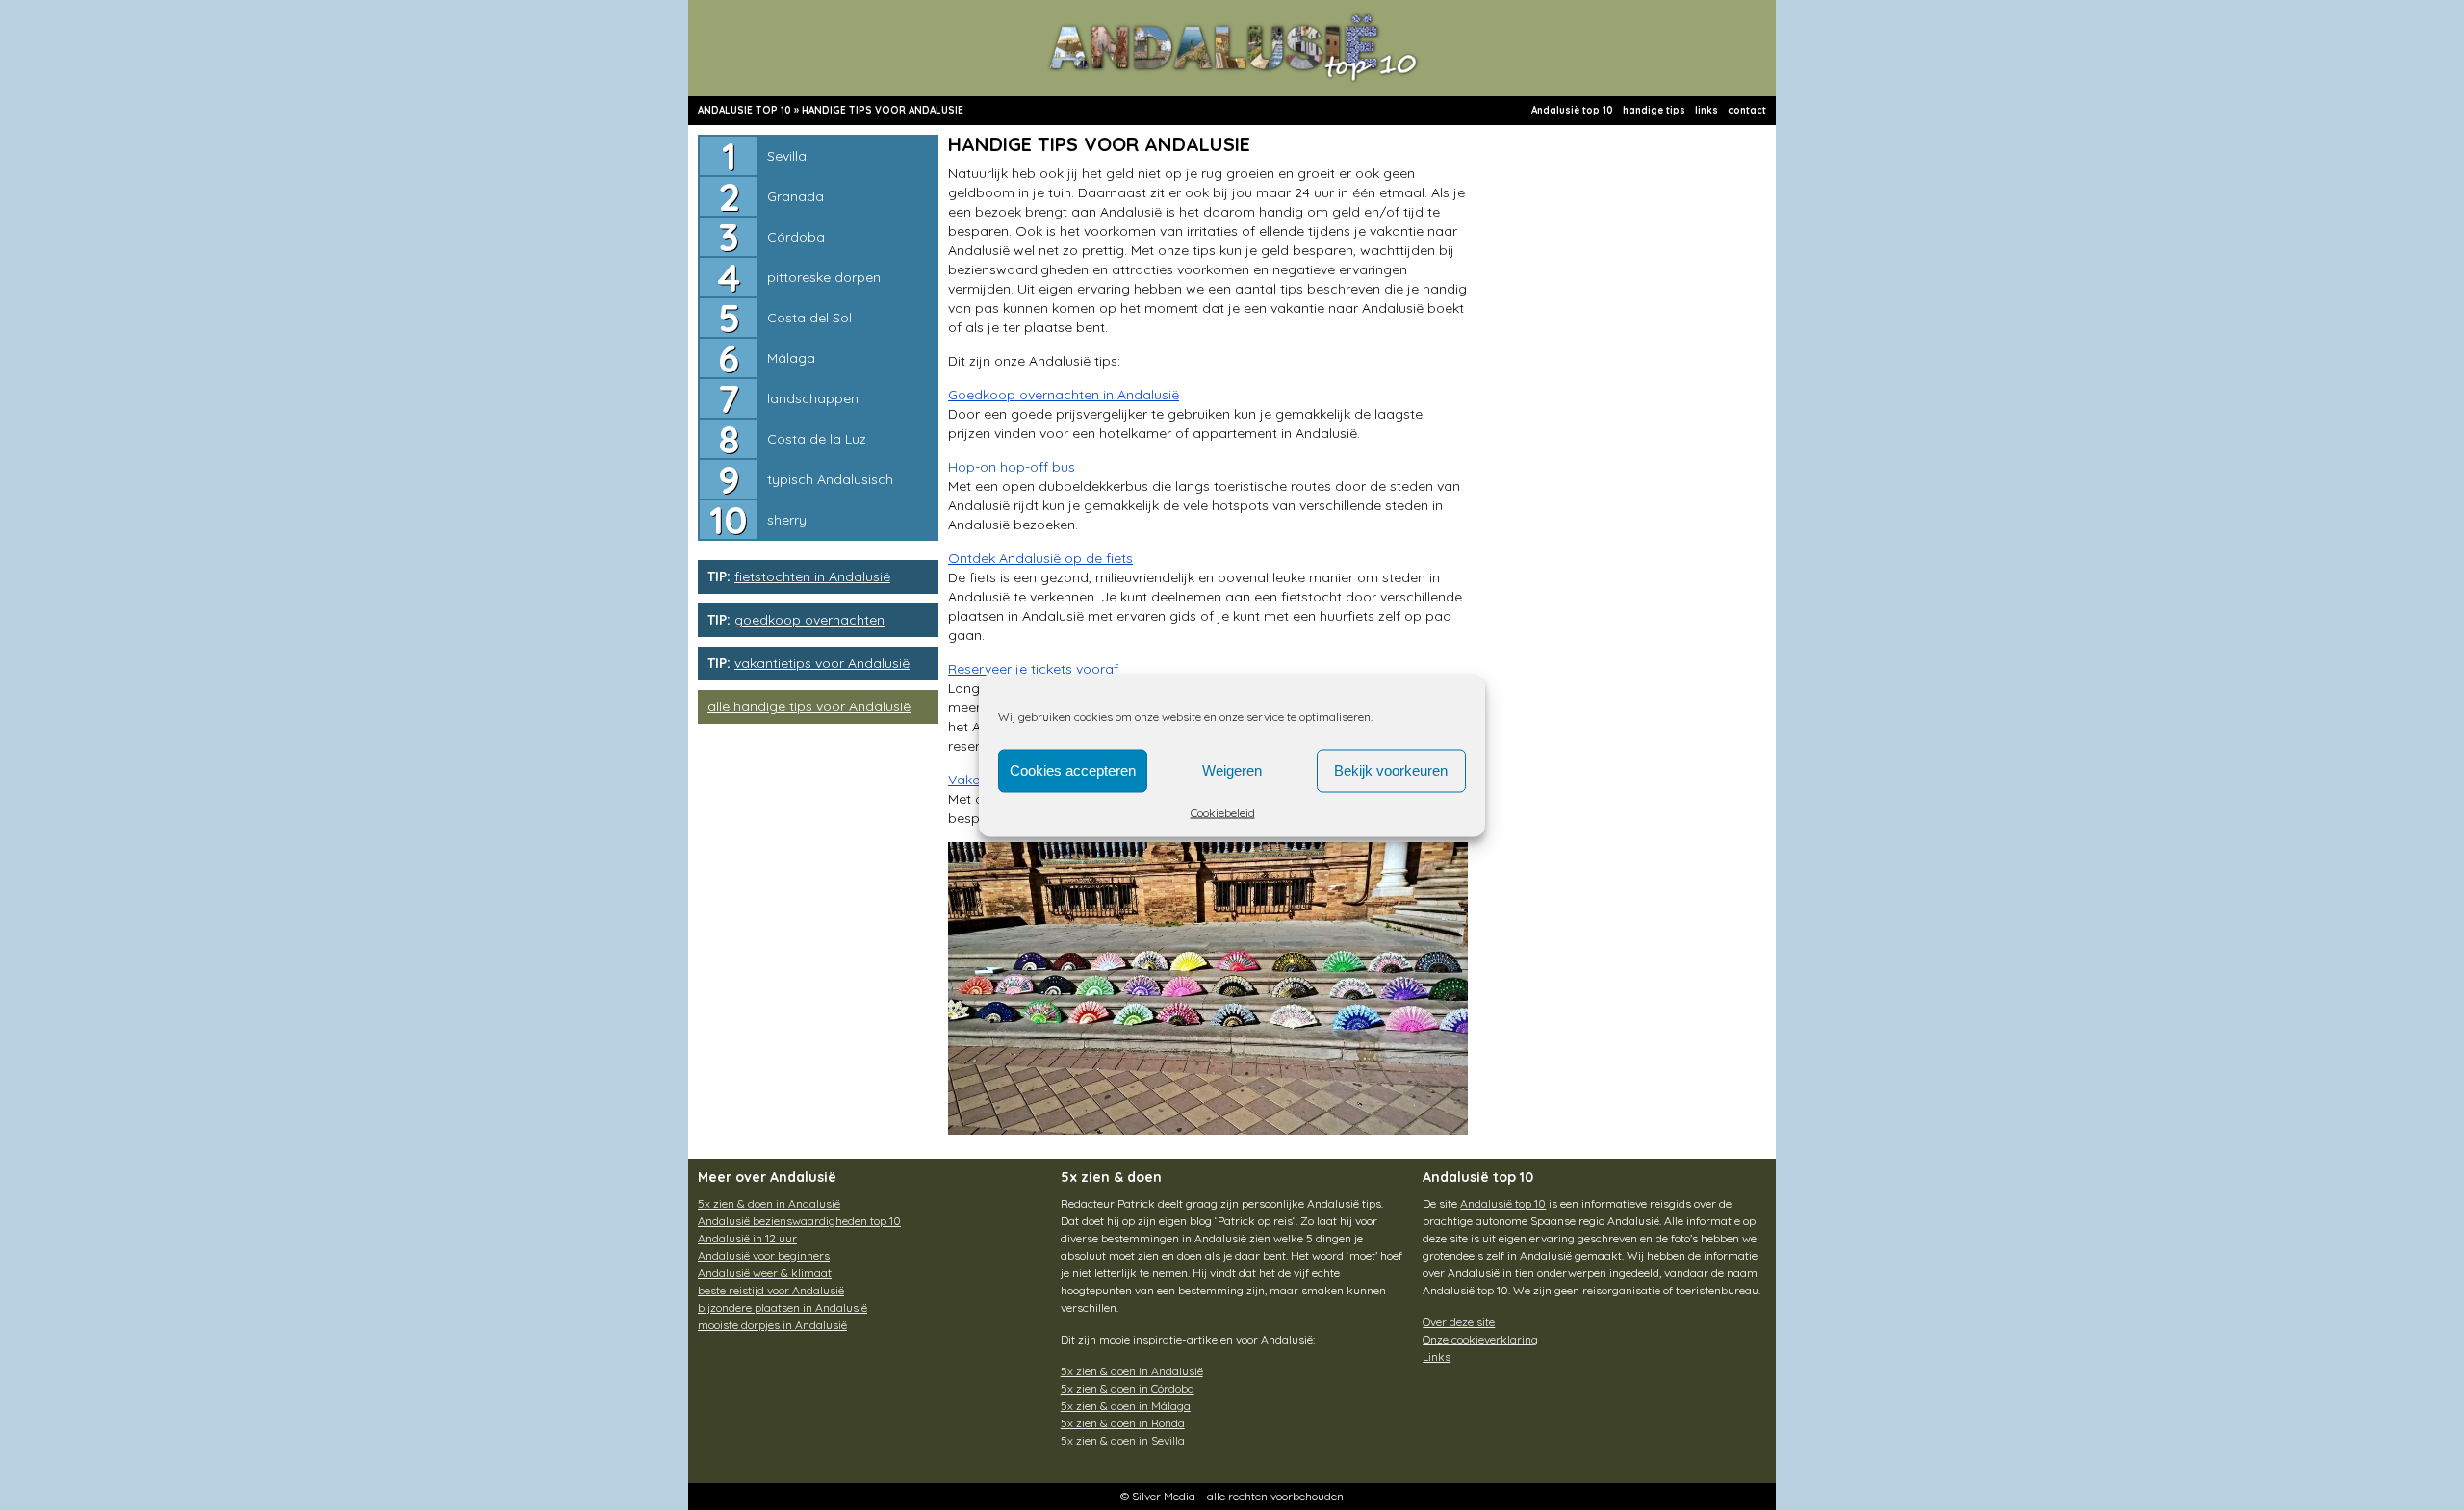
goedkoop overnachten (809, 620)
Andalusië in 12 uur (747, 1238)
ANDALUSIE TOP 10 (744, 110)
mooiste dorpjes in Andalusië (772, 1325)
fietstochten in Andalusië (812, 576)
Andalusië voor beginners (764, 1255)
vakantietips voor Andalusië (822, 663)
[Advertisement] (1622, 462)
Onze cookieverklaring (1480, 1339)
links (1707, 110)
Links (1437, 1356)
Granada (796, 196)
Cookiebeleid (1223, 812)
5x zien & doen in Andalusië (769, 1203)
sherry (787, 520)
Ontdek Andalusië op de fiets (1040, 558)
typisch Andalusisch (830, 479)
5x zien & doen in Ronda (1123, 1423)
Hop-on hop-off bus (1012, 467)
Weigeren (1232, 770)
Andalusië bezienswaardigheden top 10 (799, 1221)
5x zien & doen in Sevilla (1123, 1440)
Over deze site (1459, 1322)
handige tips (1654, 110)
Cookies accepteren (1073, 770)
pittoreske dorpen (824, 277)
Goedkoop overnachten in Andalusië (1064, 395)
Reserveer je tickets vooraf (1033, 669)
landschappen (813, 398)
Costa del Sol (809, 318)
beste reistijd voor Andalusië (771, 1290)
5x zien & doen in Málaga (1126, 1406)
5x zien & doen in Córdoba (1128, 1388)
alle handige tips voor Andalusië (809, 706)
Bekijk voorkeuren (1391, 770)
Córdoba (796, 237)
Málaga (791, 358)
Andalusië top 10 (1572, 110)
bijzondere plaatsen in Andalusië (783, 1307)
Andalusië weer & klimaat (765, 1273)
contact (1747, 110)
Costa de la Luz (817, 439)
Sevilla (787, 156)
